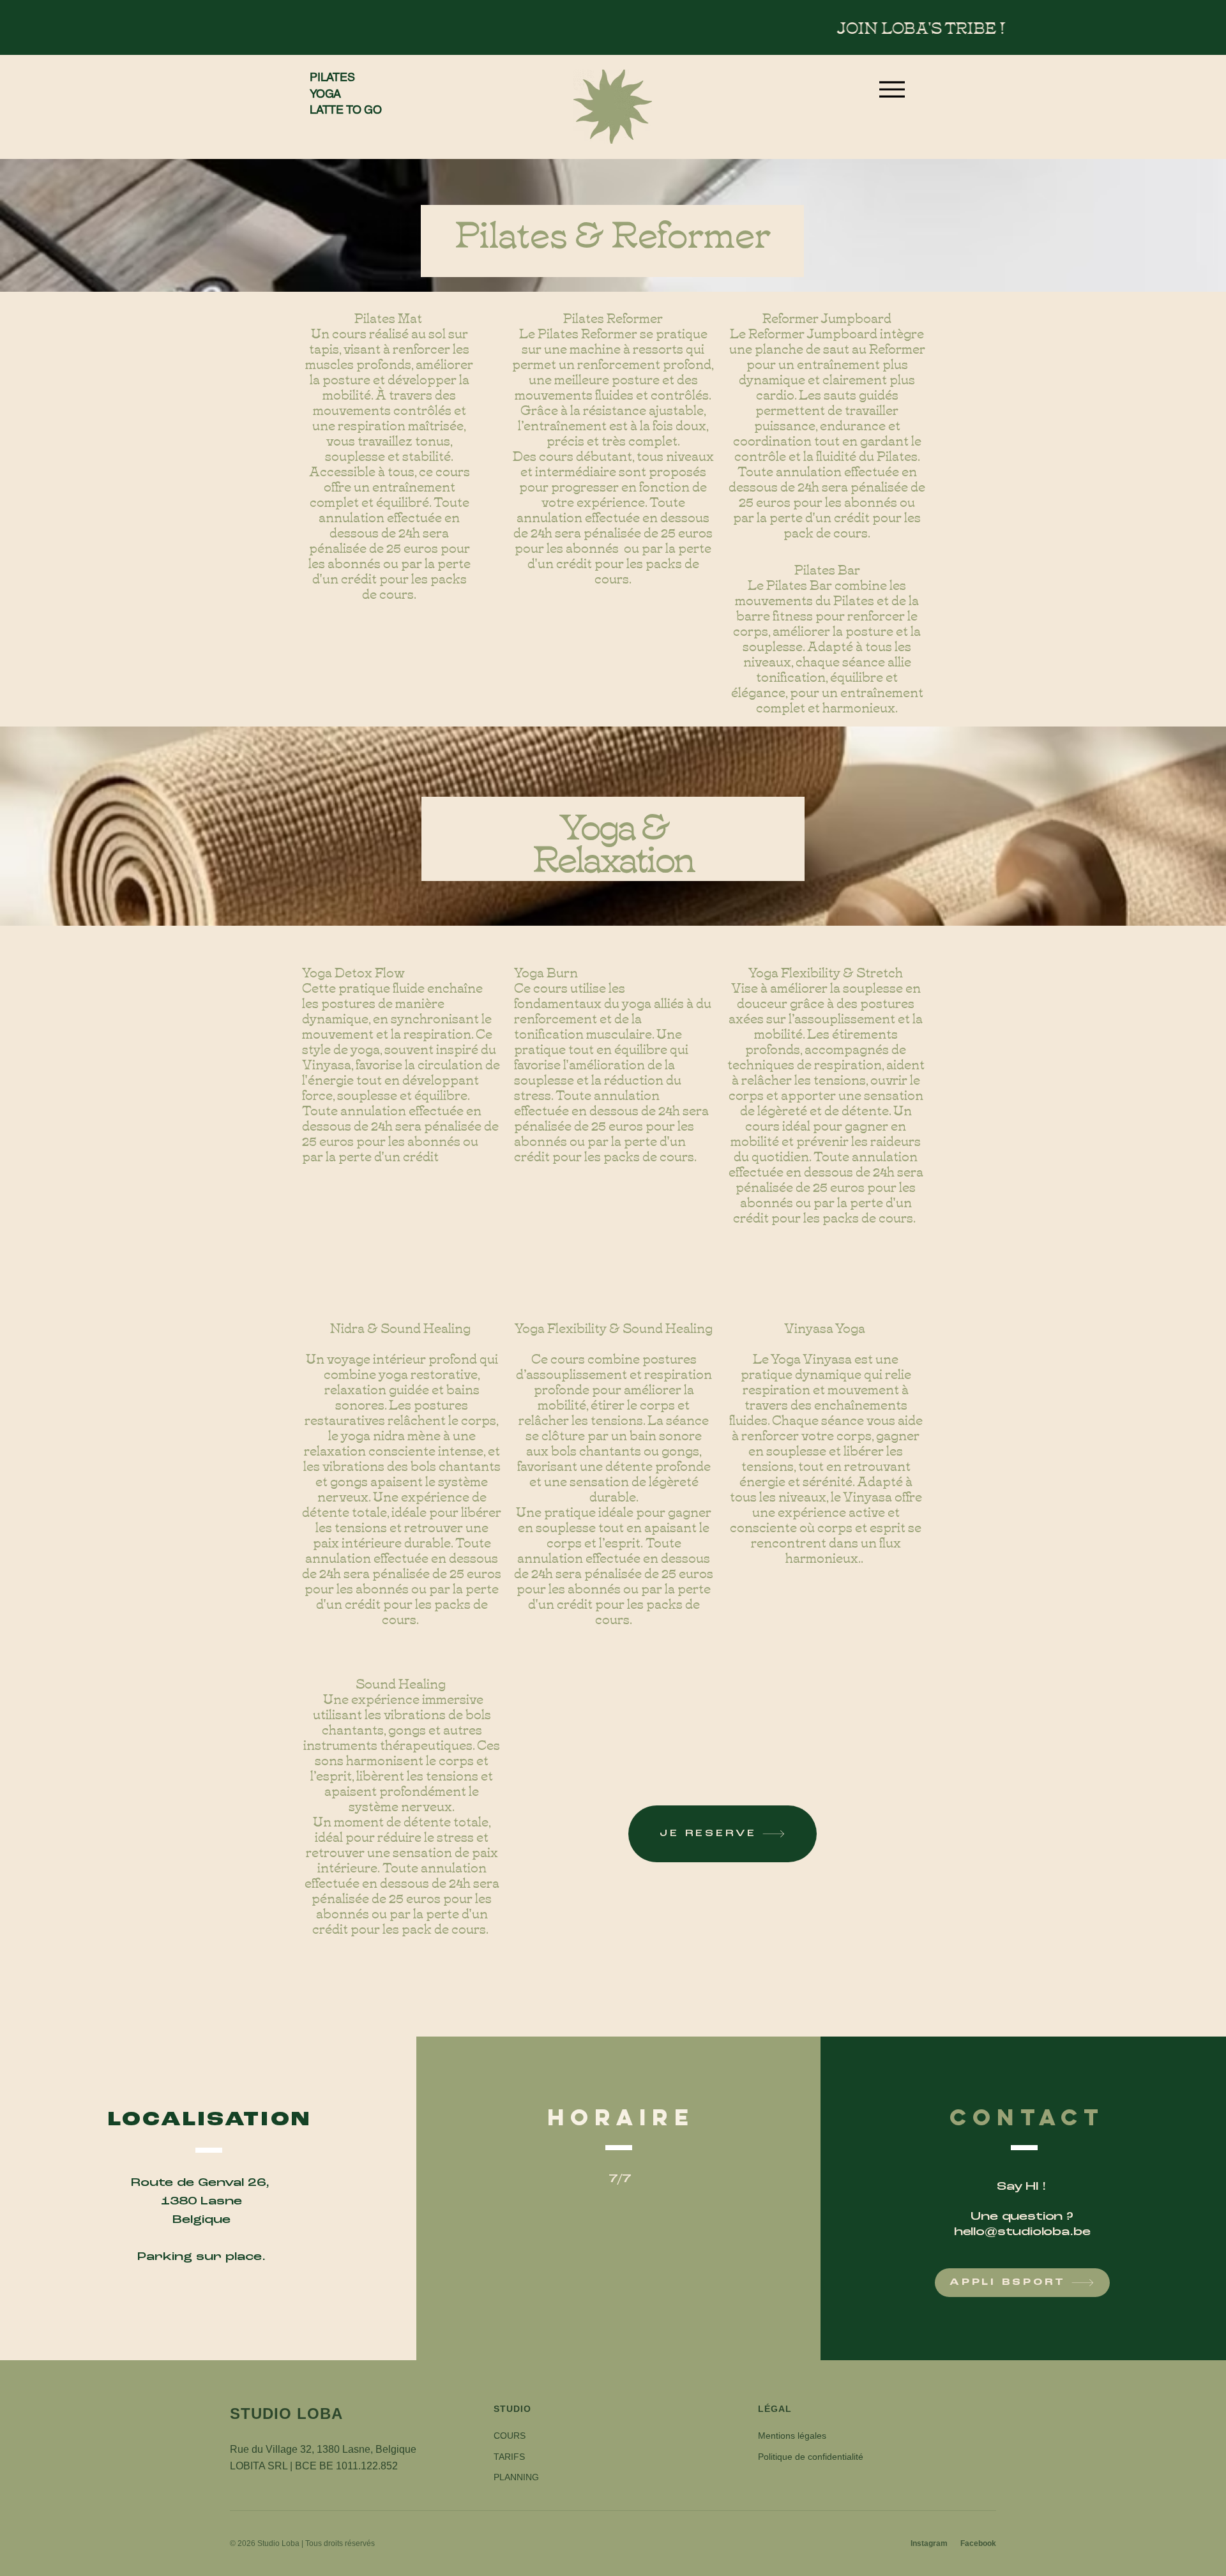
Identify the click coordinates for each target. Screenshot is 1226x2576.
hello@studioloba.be (1022, 2232)
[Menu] (892, 89)
